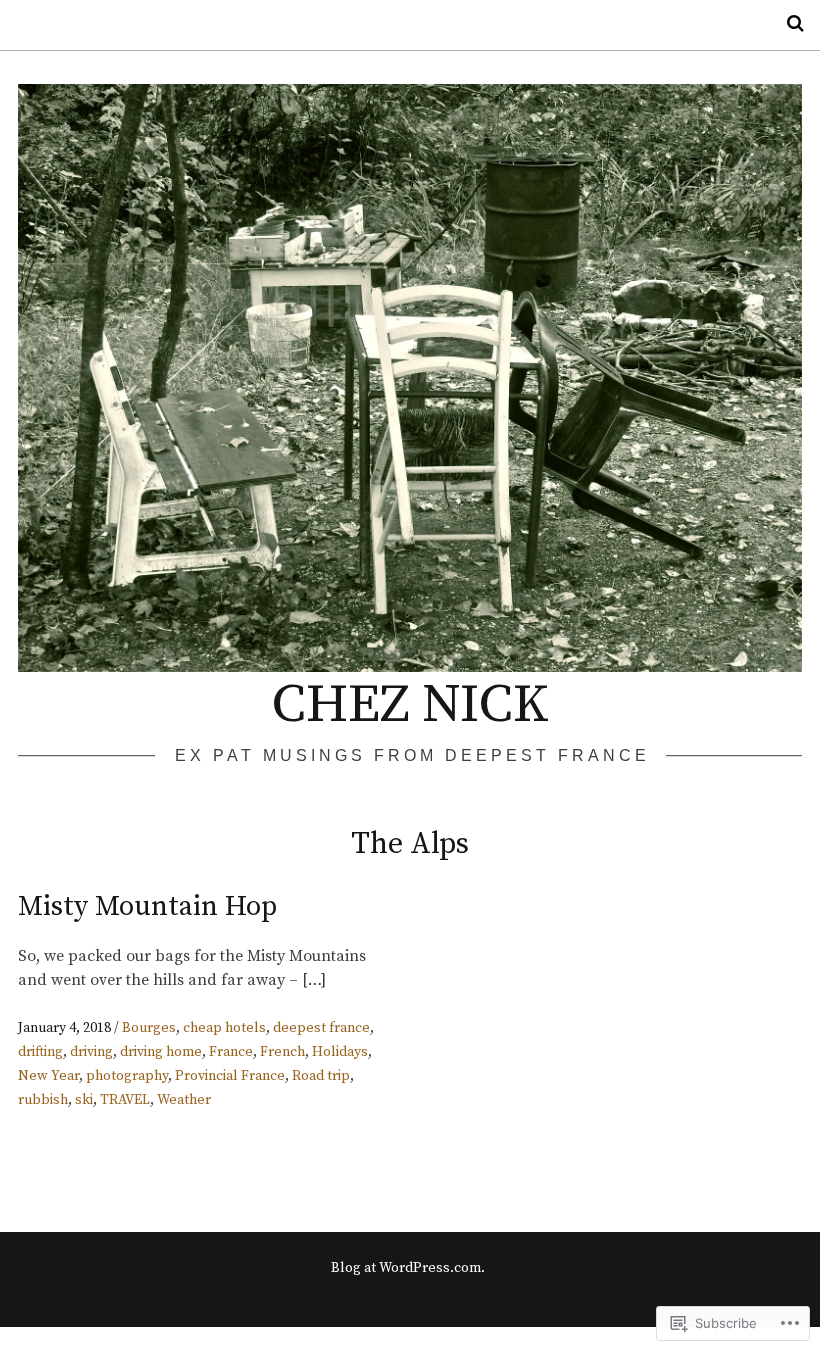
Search (788, 23)
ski (84, 1100)
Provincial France (230, 1076)
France (231, 1052)
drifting (40, 1052)
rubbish (43, 1100)
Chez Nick (410, 705)
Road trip (321, 1076)
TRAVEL (125, 1100)
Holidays (340, 1052)
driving (91, 1052)
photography (127, 1076)
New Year (48, 1076)
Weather (184, 1100)
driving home (161, 1052)
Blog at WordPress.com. (408, 1268)
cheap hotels (224, 1028)
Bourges (149, 1028)
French (282, 1052)
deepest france (321, 1028)
